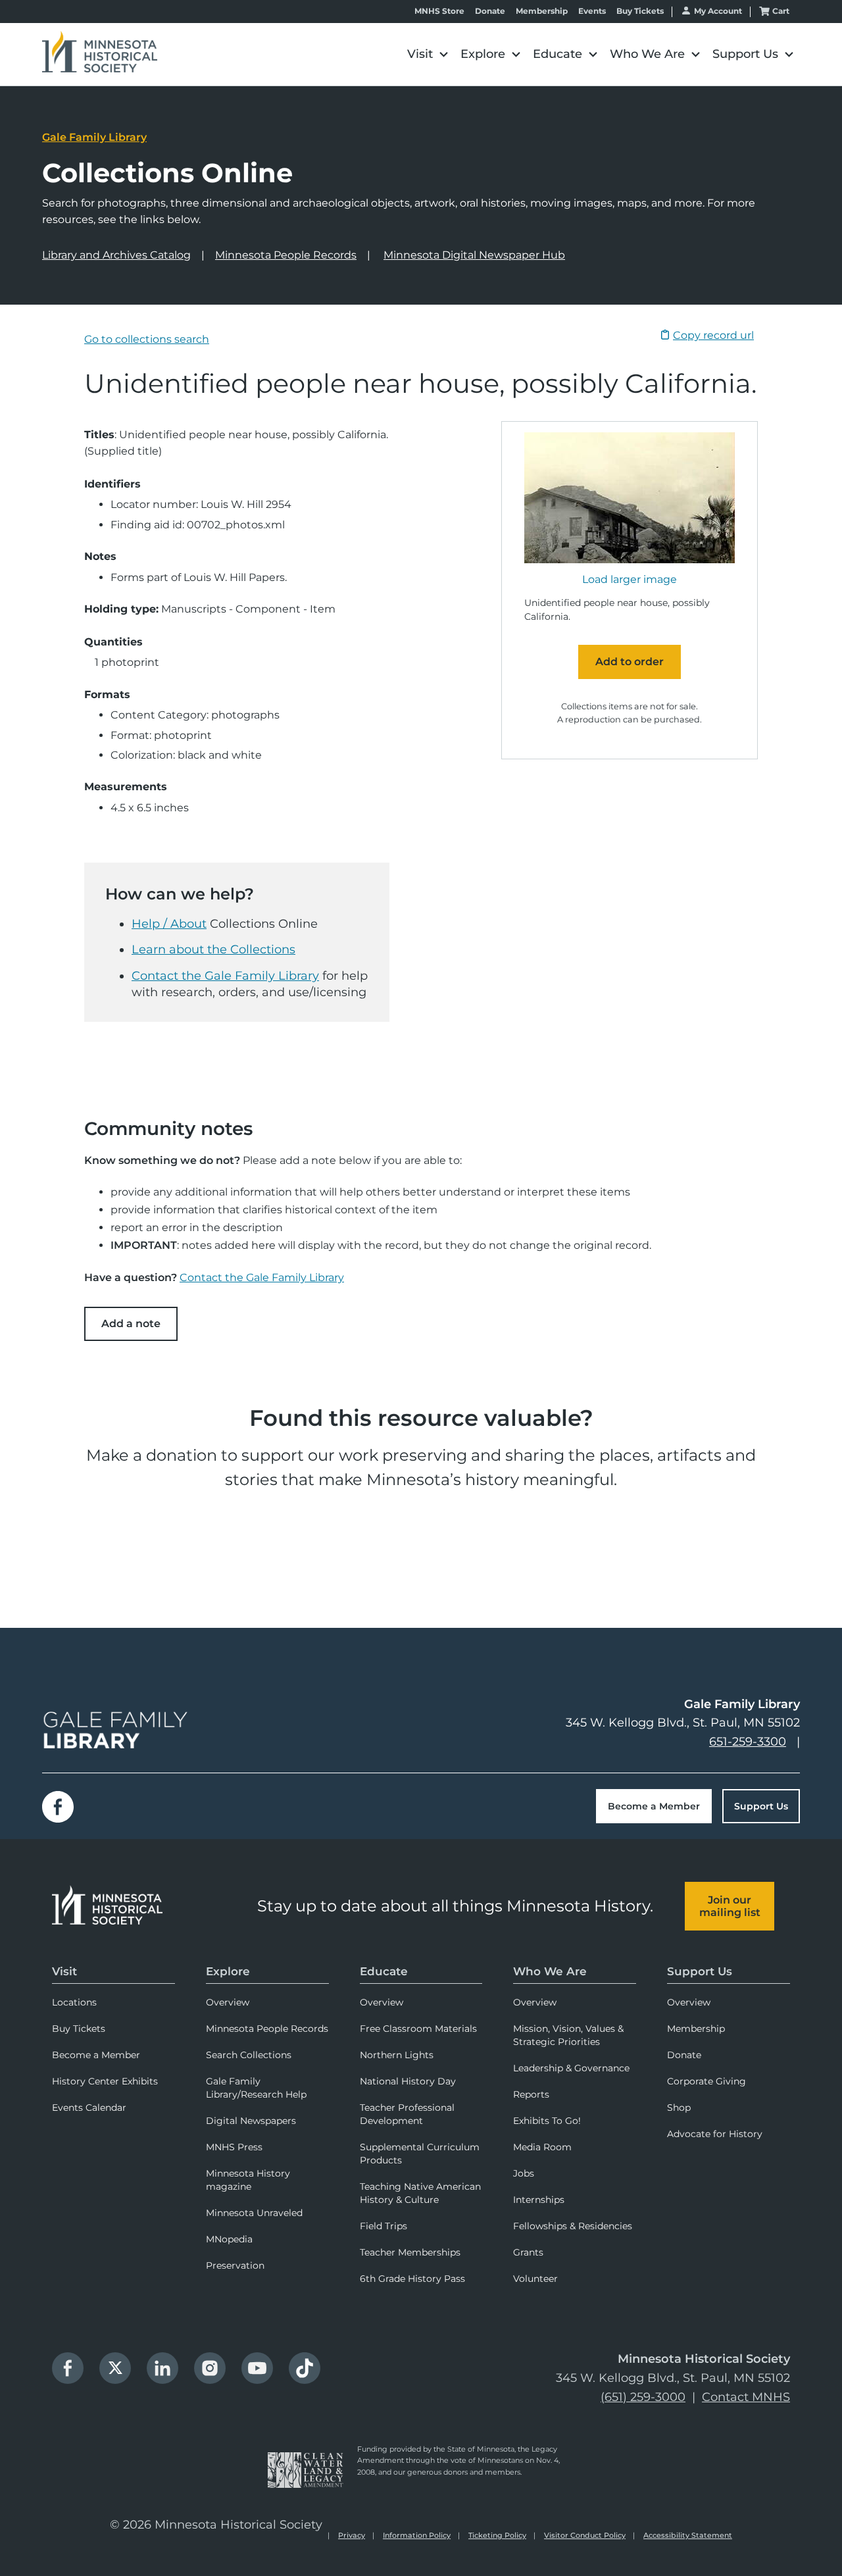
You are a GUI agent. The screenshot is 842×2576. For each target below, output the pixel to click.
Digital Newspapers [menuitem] (251, 2121)
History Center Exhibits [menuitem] (105, 2081)
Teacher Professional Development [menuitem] (407, 2114)
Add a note (131, 1324)
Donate (490, 11)
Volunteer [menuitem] (535, 2279)
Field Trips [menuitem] (384, 2226)
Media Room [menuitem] (542, 2147)
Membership (542, 11)
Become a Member (654, 1806)
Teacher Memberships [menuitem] (410, 2252)
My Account (718, 11)
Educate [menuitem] (384, 1971)
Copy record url (713, 335)
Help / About (169, 924)
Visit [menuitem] (64, 1971)
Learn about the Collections (213, 949)
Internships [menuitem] (539, 2200)
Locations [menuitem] (74, 2002)
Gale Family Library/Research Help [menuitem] (256, 2088)
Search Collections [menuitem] (249, 2055)
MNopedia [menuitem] (229, 2239)
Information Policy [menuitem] (417, 2535)
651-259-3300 (748, 1742)
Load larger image (630, 580)
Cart (781, 11)
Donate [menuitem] (684, 2055)
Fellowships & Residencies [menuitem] (573, 2226)
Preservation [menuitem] (235, 2265)
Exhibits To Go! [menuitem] (547, 2121)
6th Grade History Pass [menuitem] (412, 2279)
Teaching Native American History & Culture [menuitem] (420, 2193)
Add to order (630, 662)
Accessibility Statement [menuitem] (688, 2535)
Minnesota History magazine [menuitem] (248, 2180)
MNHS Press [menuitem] (234, 2147)
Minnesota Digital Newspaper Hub (474, 255)
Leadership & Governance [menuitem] (571, 2068)
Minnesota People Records (286, 255)
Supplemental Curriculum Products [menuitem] (420, 2154)
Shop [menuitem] (679, 2108)
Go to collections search (147, 339)
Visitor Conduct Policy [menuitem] (585, 2535)
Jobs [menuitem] (524, 2173)
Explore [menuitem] (228, 1971)
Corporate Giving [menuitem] (706, 2081)
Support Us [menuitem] (700, 1971)
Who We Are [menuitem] (550, 1971)
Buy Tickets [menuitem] (79, 2029)
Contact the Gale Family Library (225, 976)
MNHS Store (439, 11)
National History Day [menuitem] (408, 2081)
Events (592, 11)
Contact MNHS (746, 2397)
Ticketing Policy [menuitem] (497, 2535)
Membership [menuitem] (696, 2029)
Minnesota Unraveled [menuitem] (254, 2213)
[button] (427, 54)
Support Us (761, 1806)
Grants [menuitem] (528, 2252)
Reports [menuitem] (531, 2094)
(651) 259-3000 (643, 2397)
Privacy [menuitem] (352, 2535)
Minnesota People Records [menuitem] (267, 2029)
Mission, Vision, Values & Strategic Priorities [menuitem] (568, 2035)
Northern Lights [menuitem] (397, 2055)
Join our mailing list (730, 1906)
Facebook (58, 1807)
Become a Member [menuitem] (96, 2055)
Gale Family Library (94, 137)
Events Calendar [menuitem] (89, 2108)
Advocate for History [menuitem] (715, 2134)
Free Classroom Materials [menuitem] (418, 2029)
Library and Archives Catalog (116, 255)
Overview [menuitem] (228, 2002)
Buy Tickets (640, 11)
